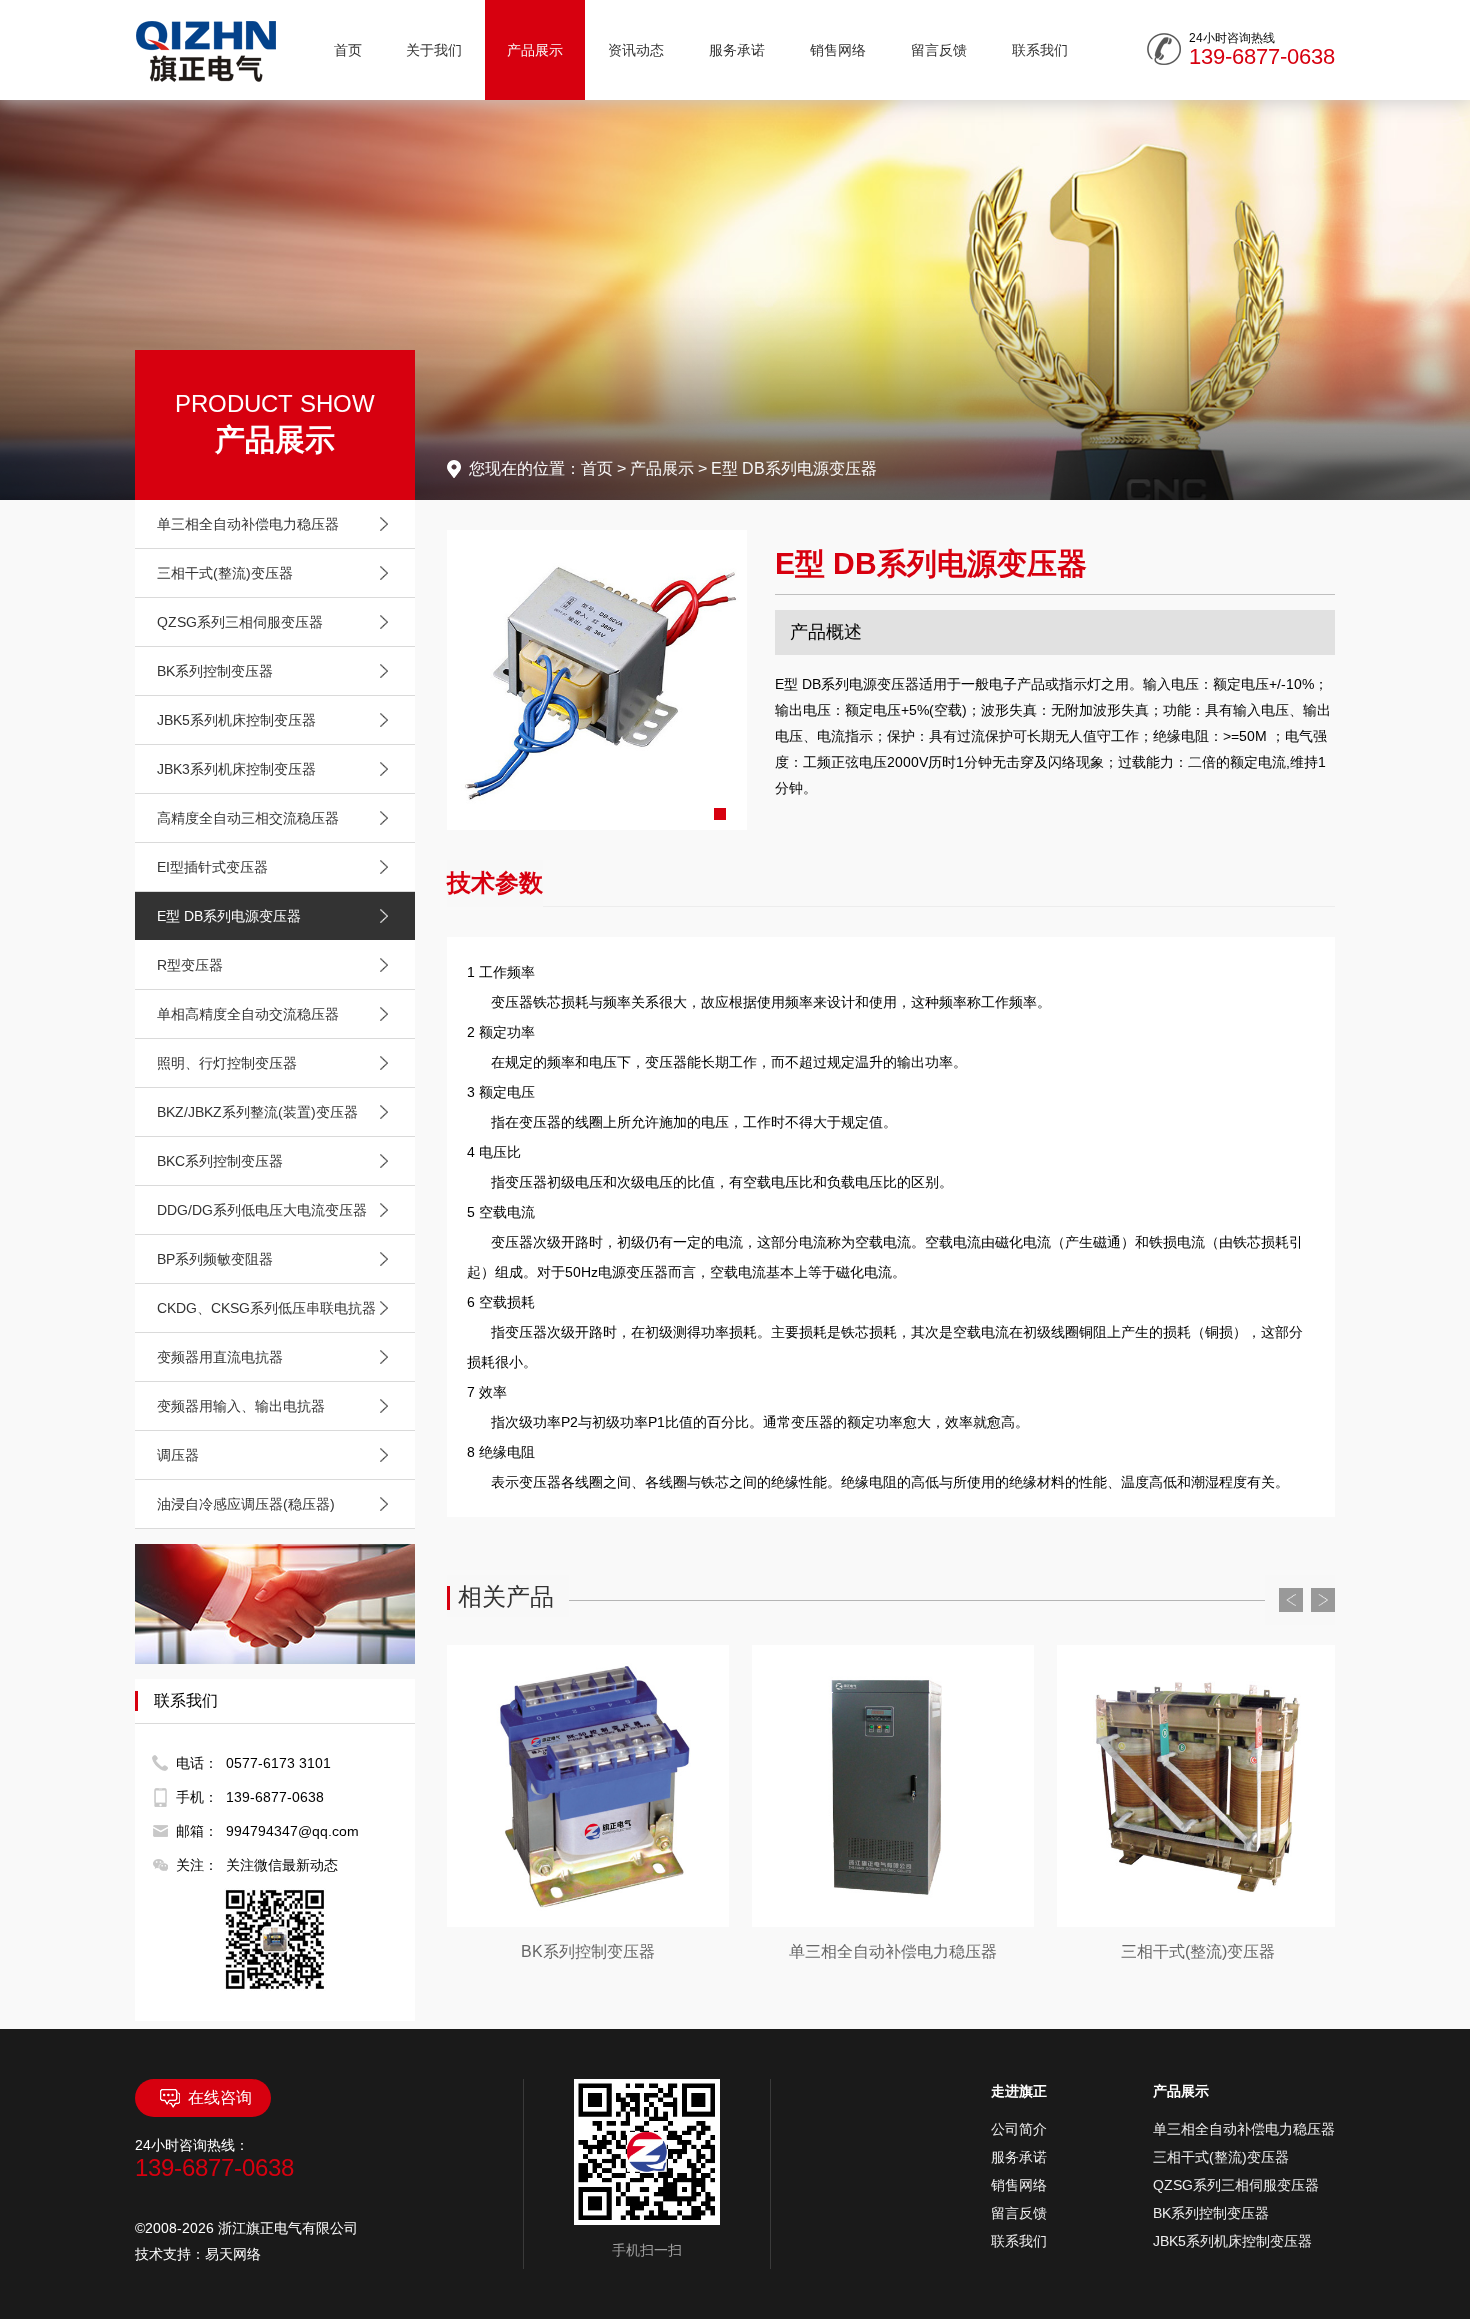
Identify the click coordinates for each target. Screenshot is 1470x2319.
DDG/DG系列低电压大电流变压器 (262, 1210)
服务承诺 (737, 50)
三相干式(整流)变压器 (225, 573)
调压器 (178, 1455)
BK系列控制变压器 (215, 671)
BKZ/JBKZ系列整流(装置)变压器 (257, 1112)
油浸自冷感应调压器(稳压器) (246, 1504)
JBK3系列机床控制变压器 (236, 769)
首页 (348, 50)
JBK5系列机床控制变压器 (236, 720)
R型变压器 (190, 965)
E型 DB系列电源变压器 (229, 916)
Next (1323, 1600)
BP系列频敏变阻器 (215, 1259)
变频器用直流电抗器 (220, 1357)
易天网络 (233, 2254)
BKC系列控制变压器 (220, 1161)
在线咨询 (220, 2097)
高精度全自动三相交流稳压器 (248, 818)
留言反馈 (939, 50)
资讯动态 (636, 50)
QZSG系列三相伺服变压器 (240, 622)
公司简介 (1019, 2129)
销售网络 (838, 50)
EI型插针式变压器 (212, 867)
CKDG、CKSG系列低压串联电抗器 (266, 1308)
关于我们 (434, 50)
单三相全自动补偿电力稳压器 (248, 524)
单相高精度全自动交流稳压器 (248, 1014)
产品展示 (535, 50)
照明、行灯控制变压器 (227, 1063)
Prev (1291, 1600)
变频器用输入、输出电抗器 (241, 1406)
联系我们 (1040, 50)
